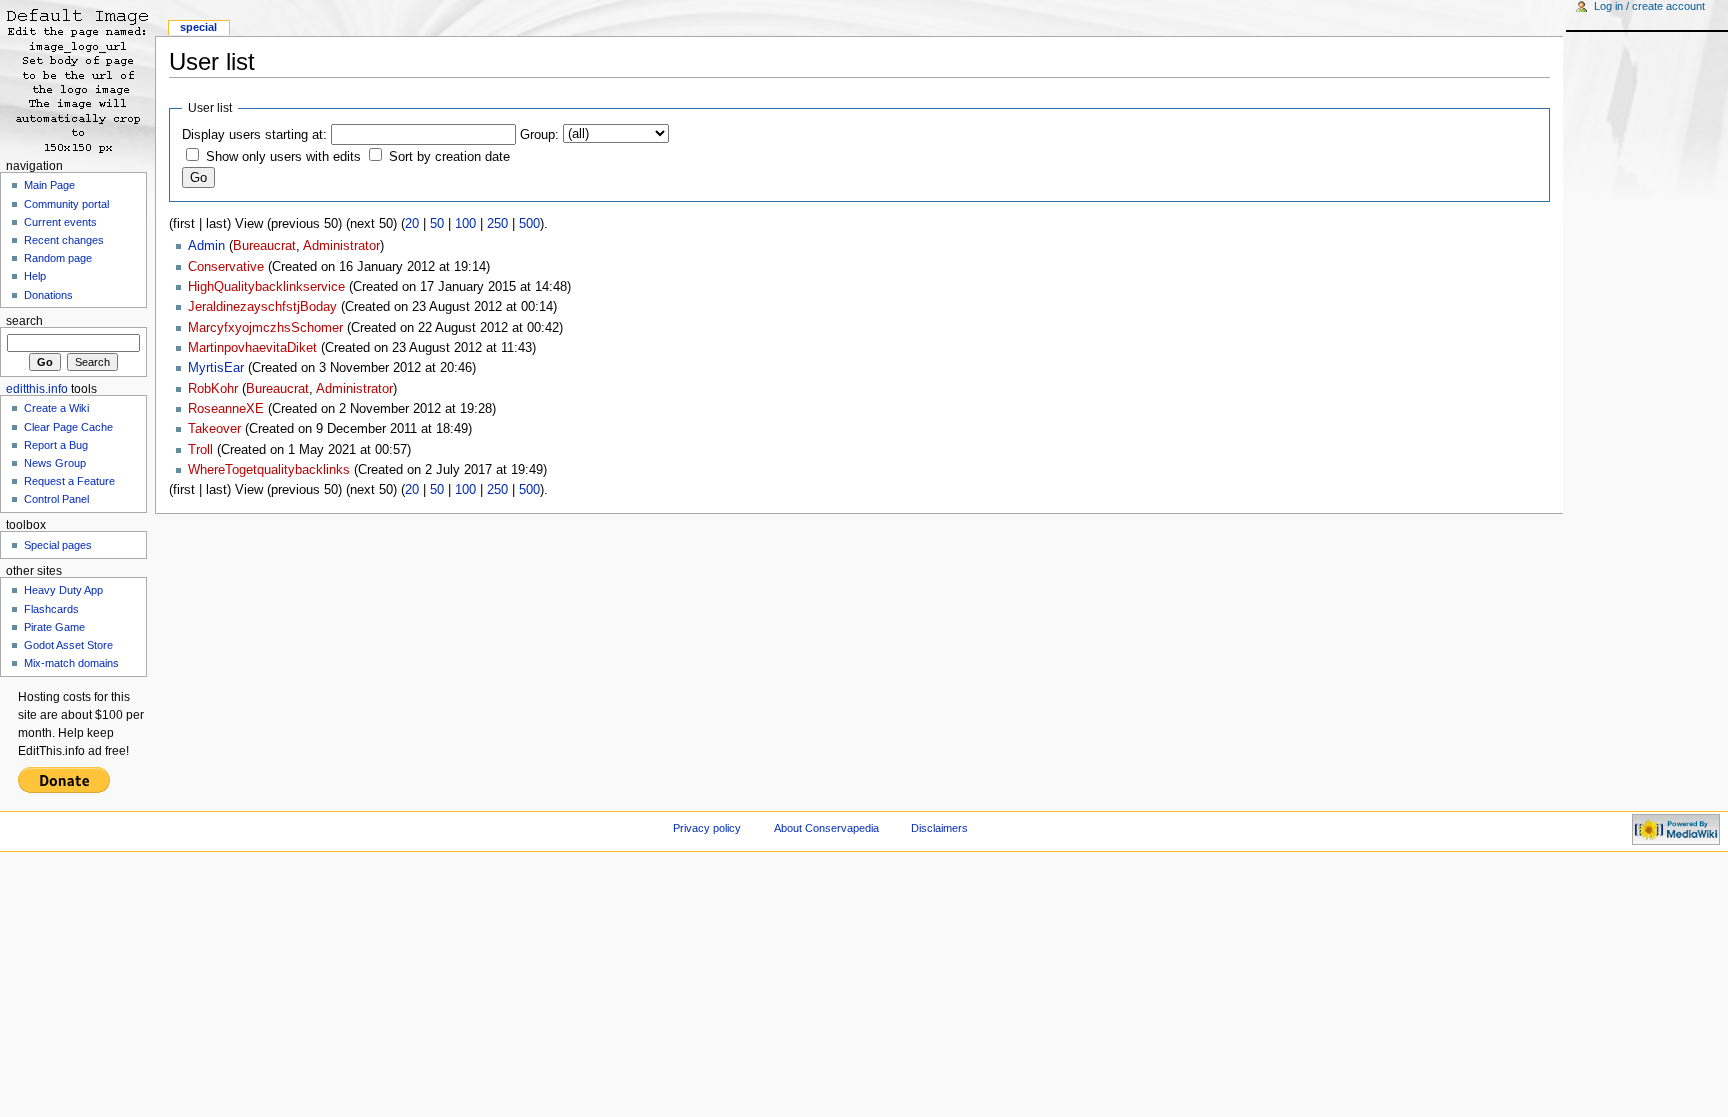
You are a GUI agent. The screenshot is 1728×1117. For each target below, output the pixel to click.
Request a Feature (69, 481)
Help (35, 276)
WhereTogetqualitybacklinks (269, 470)
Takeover (214, 429)
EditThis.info (37, 389)
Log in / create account (1649, 6)
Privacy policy (707, 828)
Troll (200, 450)
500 (529, 224)
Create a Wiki (56, 408)
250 (497, 224)
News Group (55, 463)
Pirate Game (54, 627)
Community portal (66, 204)
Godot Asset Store (68, 645)
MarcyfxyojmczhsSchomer (265, 328)
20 (412, 224)
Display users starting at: (254, 135)
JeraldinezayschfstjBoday (262, 307)
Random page (58, 258)
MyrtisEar (216, 368)
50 (437, 224)
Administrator (341, 246)
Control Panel (56, 499)
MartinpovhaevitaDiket (252, 348)
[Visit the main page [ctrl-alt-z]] (77, 77)
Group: (539, 135)
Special (198, 27)
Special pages (58, 545)
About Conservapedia (826, 828)
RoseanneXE (226, 409)
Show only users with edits (283, 157)
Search (24, 321)
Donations (48, 295)
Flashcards (51, 609)
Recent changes (64, 240)
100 (465, 224)
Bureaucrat (264, 246)
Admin (206, 246)
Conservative (226, 267)
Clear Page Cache (68, 427)
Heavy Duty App (63, 590)
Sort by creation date (449, 157)
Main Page (49, 185)
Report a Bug (56, 445)
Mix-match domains (71, 663)
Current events (60, 222)
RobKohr (213, 389)
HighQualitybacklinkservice (266, 287)
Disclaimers (939, 828)
